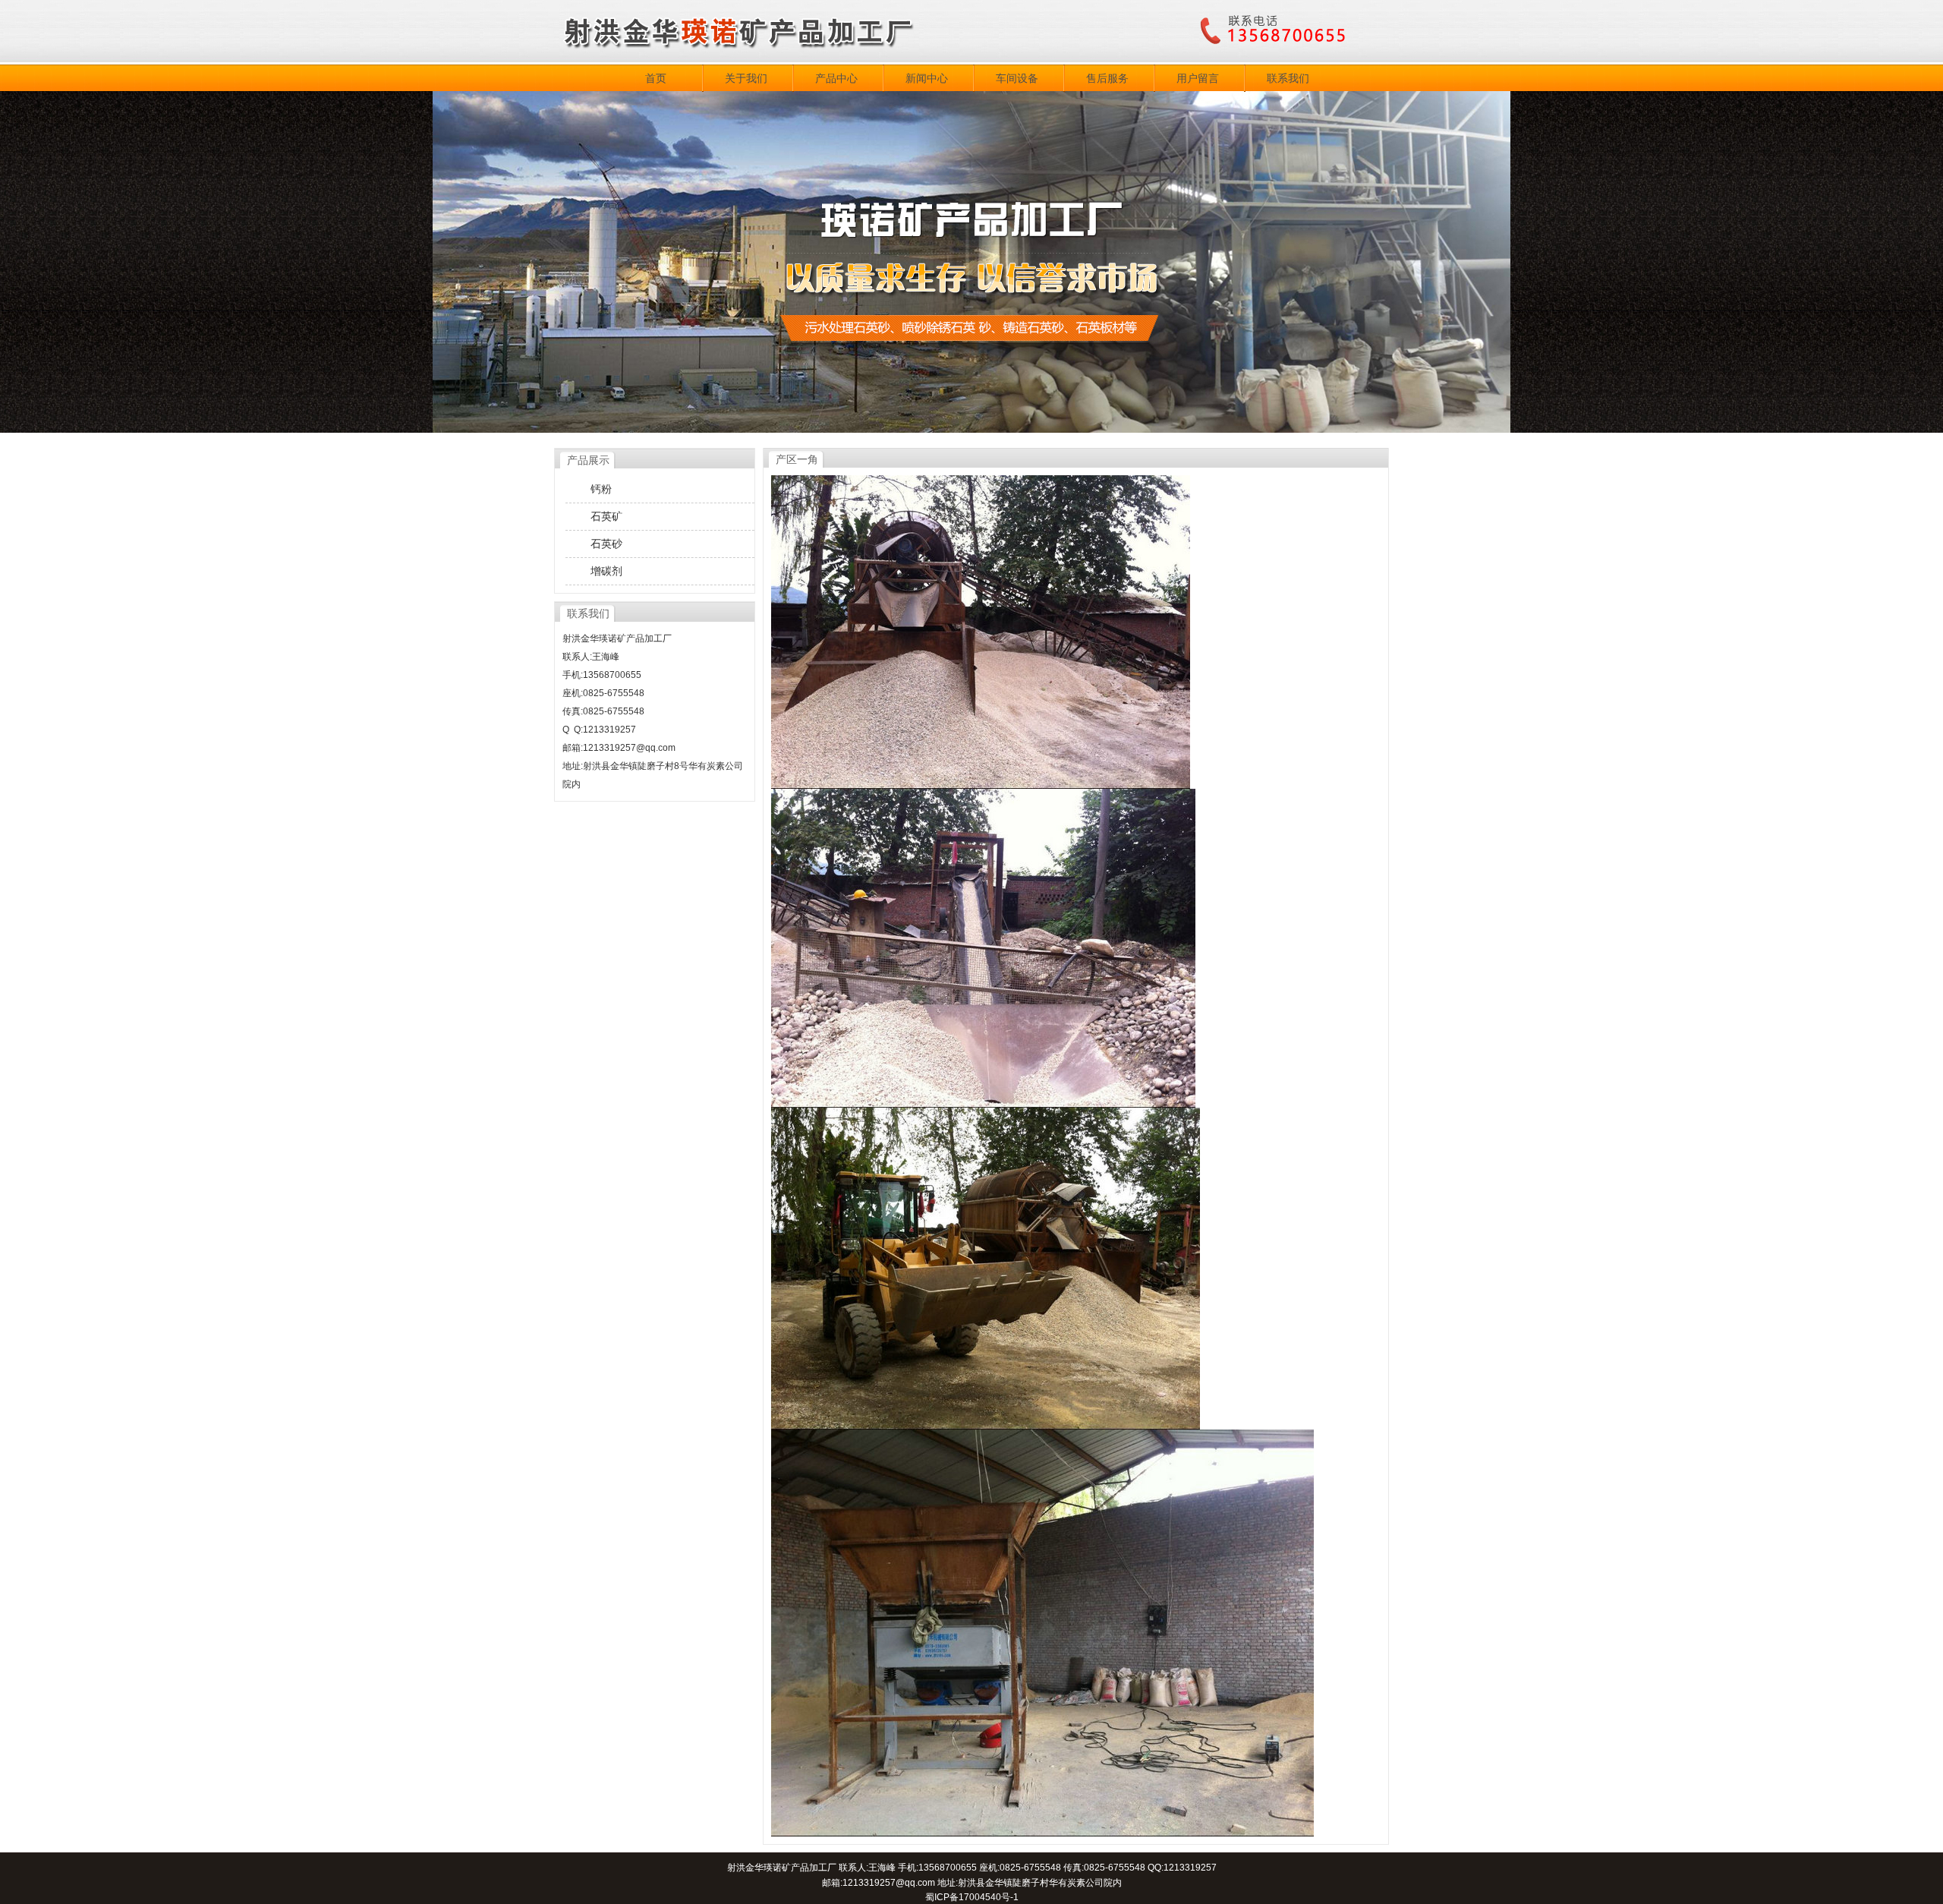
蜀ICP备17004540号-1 (972, 1897)
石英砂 (606, 544)
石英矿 (606, 516)
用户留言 (1198, 78)
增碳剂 (606, 571)
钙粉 (601, 489)
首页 (656, 78)
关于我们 (746, 78)
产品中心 (836, 78)
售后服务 (1107, 78)
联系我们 (1288, 78)
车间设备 (1017, 78)
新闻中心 (927, 78)
